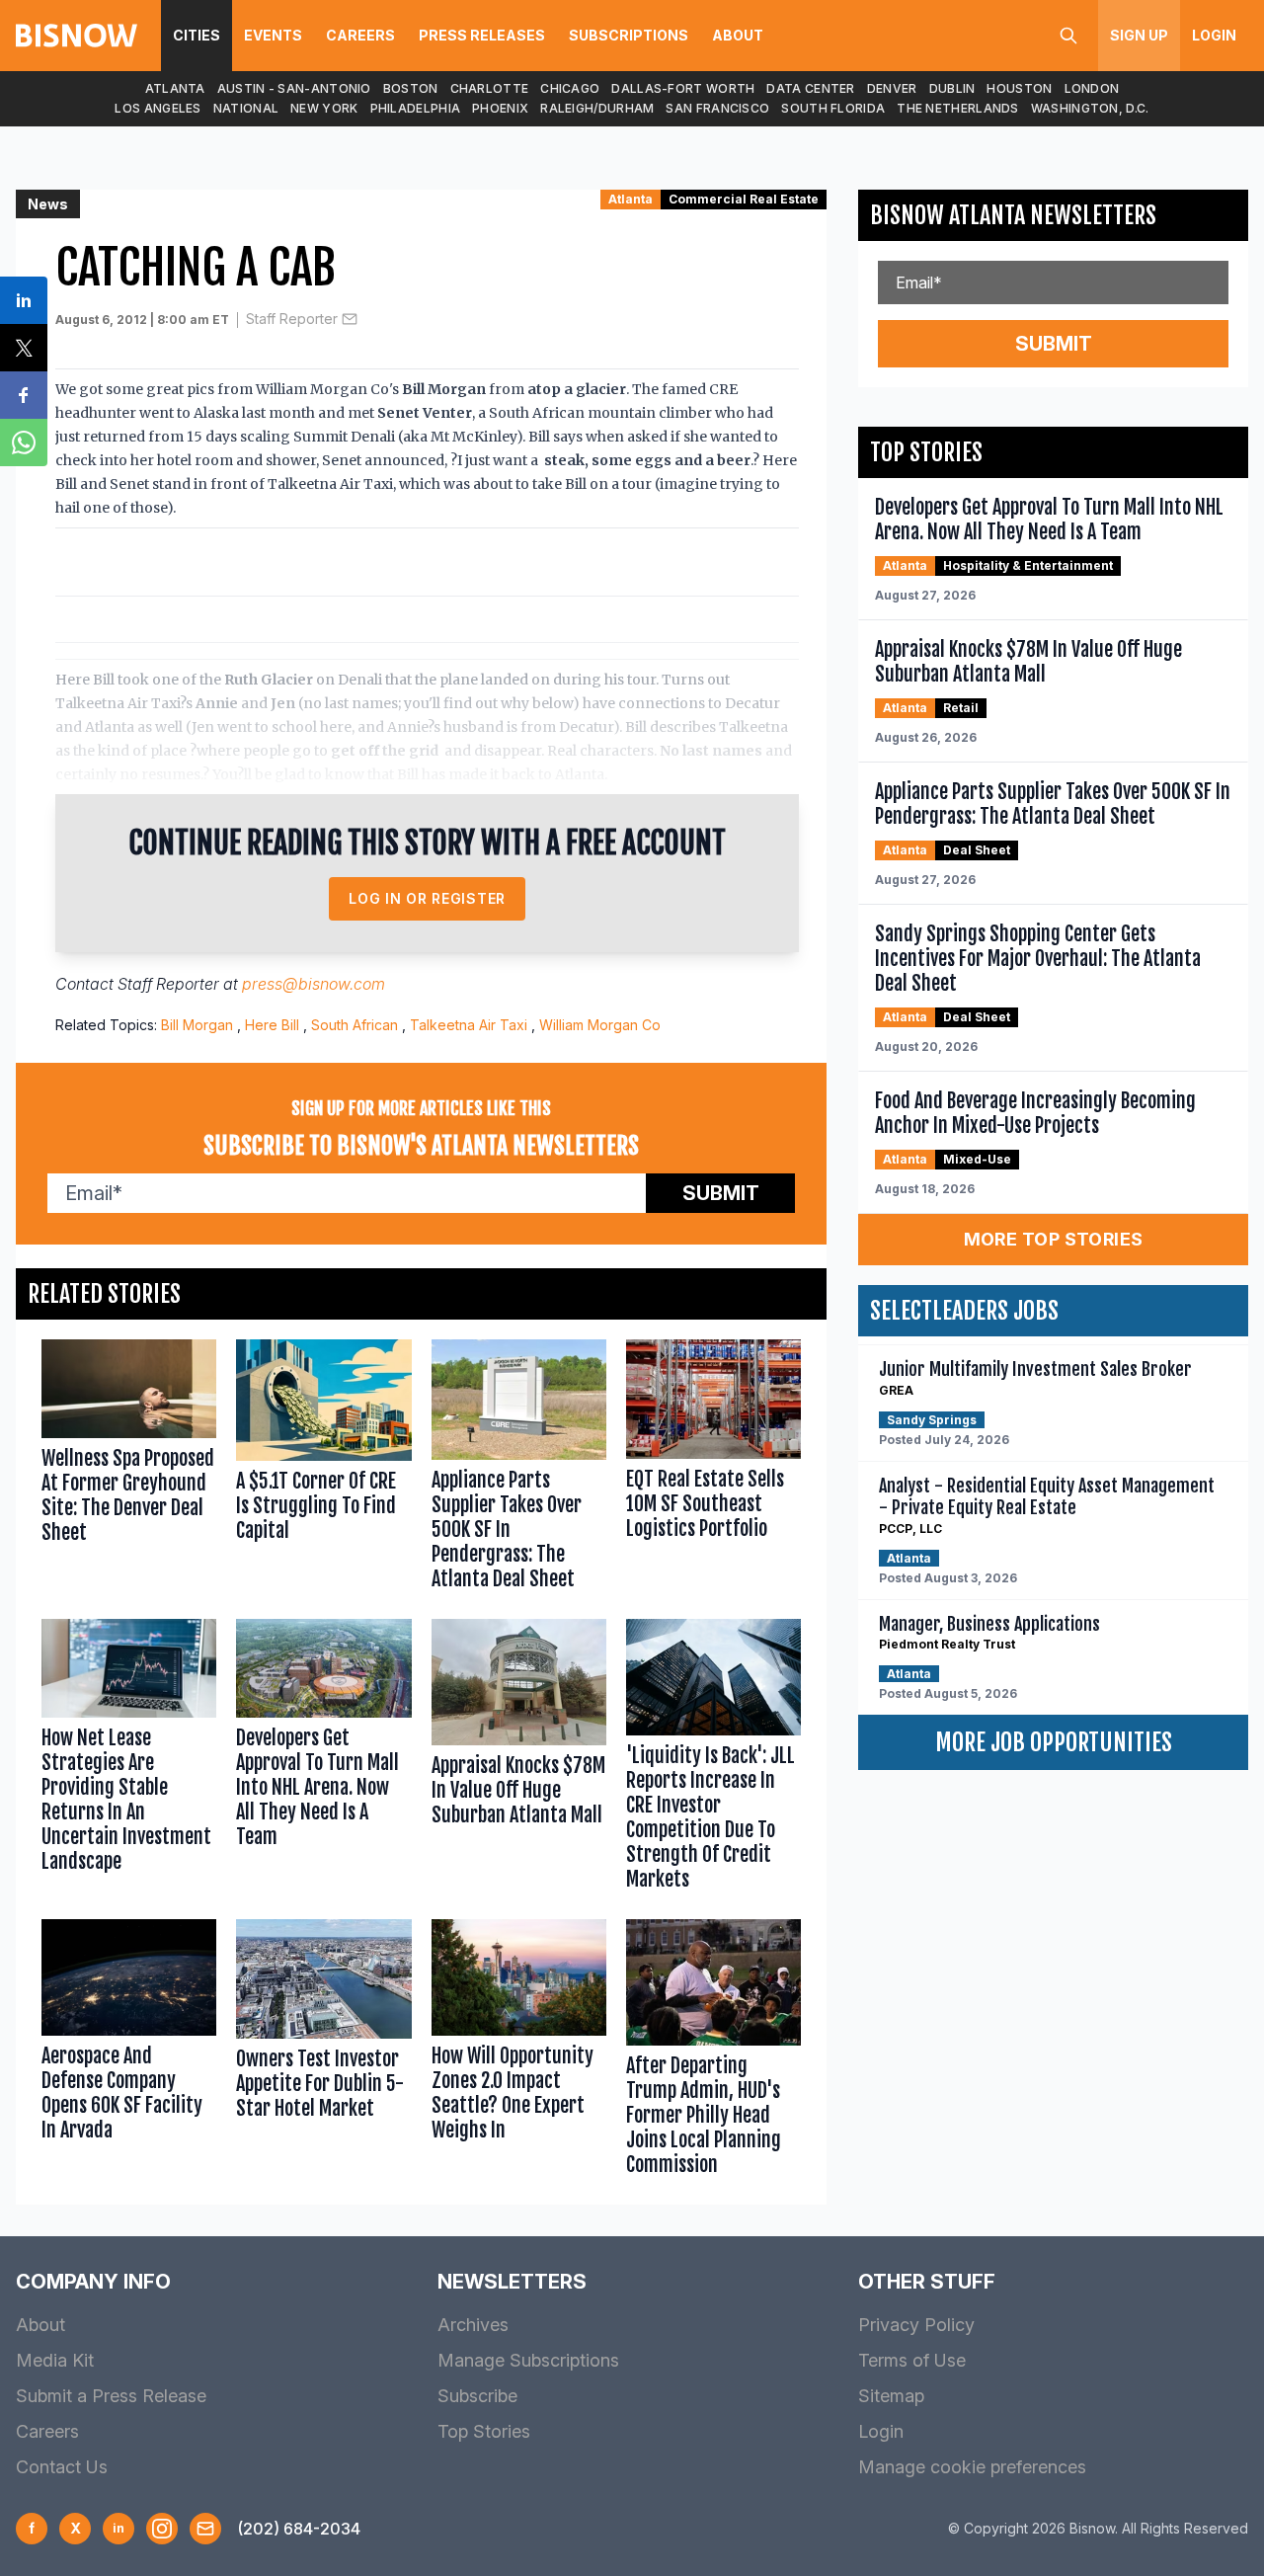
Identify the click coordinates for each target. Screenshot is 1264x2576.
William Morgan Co (600, 1025)
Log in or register (427, 898)
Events (273, 35)
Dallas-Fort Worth (683, 88)
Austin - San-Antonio (294, 88)
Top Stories (484, 2431)
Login (1214, 35)
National (246, 108)
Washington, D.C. (1090, 108)
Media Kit (55, 2360)
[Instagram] (162, 2529)
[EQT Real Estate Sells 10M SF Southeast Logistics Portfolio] (713, 1469)
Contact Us (62, 2467)
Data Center (810, 88)
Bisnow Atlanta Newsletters (1013, 215)
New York (324, 108)
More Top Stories (1054, 1239)
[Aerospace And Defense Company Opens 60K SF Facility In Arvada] (129, 2052)
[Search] (1068, 36)
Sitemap (891, 2396)
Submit (721, 1193)
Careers (360, 35)
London (1092, 88)
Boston (411, 88)
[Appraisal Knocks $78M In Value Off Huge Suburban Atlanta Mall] (519, 1759)
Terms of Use (912, 2360)
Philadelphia (416, 108)
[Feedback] (205, 2529)
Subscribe (477, 2396)
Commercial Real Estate (744, 199)
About (738, 35)
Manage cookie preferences (972, 2467)
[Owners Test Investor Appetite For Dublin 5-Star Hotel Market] (323, 2052)
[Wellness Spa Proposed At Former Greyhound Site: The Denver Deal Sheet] (129, 1469)
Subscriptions (629, 35)
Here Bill (272, 1025)
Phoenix (500, 108)
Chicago (570, 88)
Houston (1019, 88)
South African (355, 1025)
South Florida (833, 108)
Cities (197, 35)
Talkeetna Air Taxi (469, 1025)
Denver (892, 88)
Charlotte (490, 88)
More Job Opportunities (1054, 1742)
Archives (473, 2325)
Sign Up (1139, 35)
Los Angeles (158, 108)
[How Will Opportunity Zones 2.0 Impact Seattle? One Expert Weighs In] (519, 2052)
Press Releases (482, 35)
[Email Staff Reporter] (350, 319)
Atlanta (175, 88)
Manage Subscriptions (528, 2360)
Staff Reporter (292, 319)
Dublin (952, 88)
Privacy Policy (916, 2325)
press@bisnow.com (314, 984)
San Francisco (717, 108)
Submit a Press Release (111, 2396)
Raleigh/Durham (597, 108)
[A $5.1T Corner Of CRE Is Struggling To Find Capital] (323, 1469)
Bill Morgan (197, 1025)
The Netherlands (958, 108)
